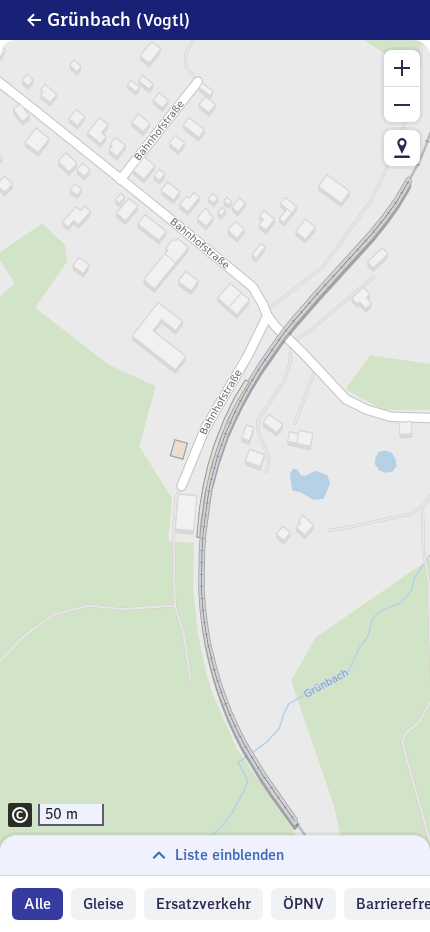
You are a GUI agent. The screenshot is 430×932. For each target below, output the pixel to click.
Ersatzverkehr (203, 904)
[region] (215, 457)
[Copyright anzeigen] (20, 815)
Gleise (103, 904)
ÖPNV (303, 904)
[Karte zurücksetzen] (402, 148)
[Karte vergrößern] (402, 68)
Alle (37, 904)
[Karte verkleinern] (402, 104)
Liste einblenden (229, 855)
